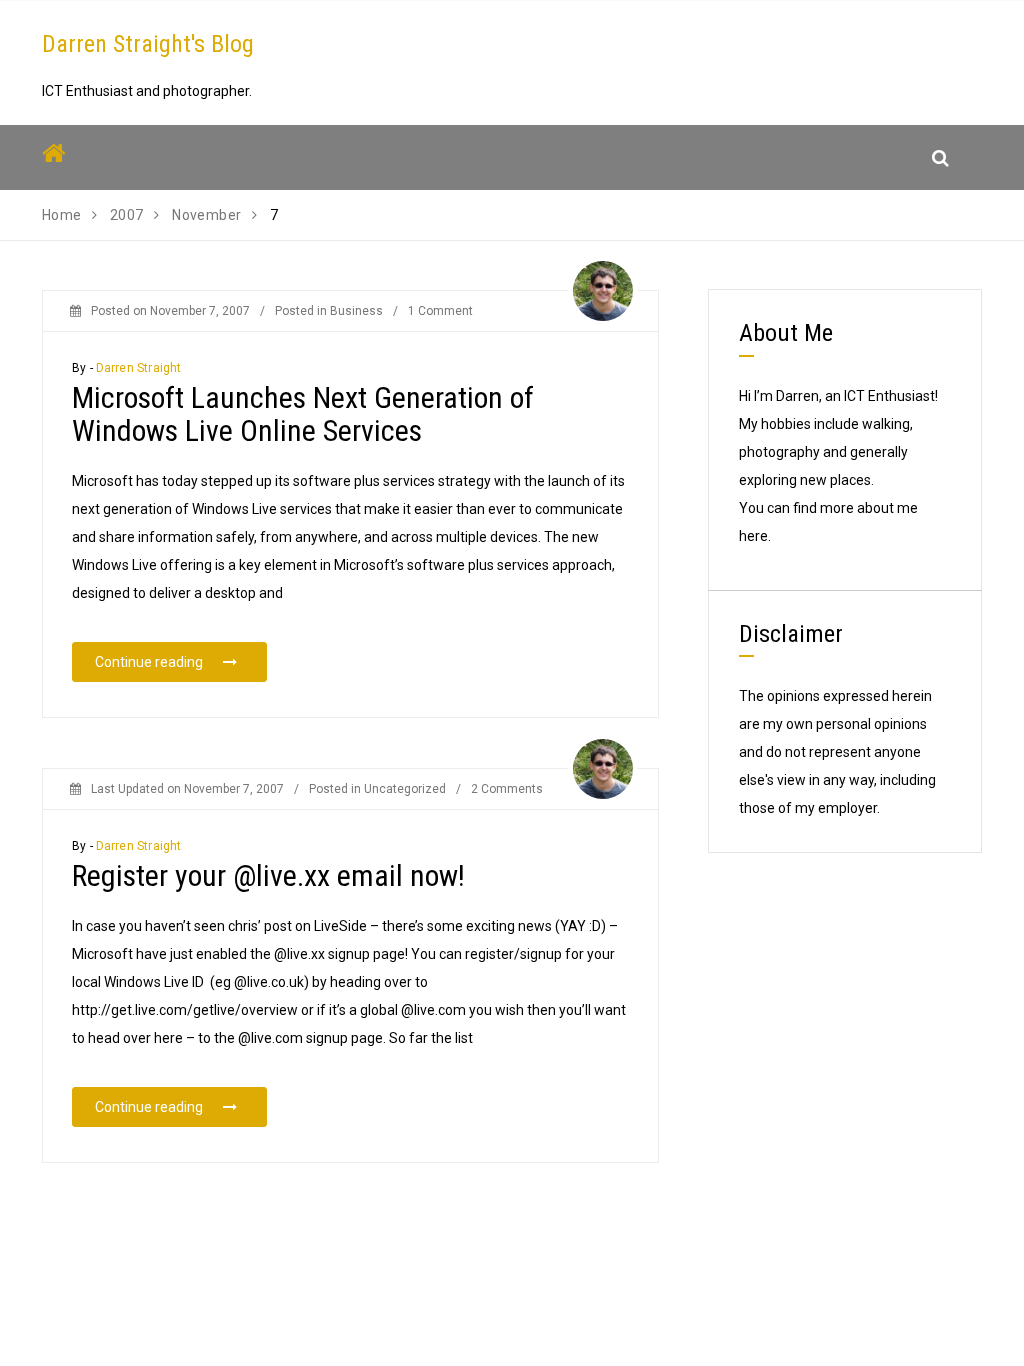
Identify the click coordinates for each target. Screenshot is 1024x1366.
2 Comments (507, 789)
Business (356, 311)
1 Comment (440, 311)
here (753, 536)
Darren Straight (139, 368)
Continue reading (181, 661)
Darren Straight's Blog (148, 44)
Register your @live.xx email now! (268, 875)
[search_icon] (940, 157)
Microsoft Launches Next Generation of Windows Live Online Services (303, 414)
